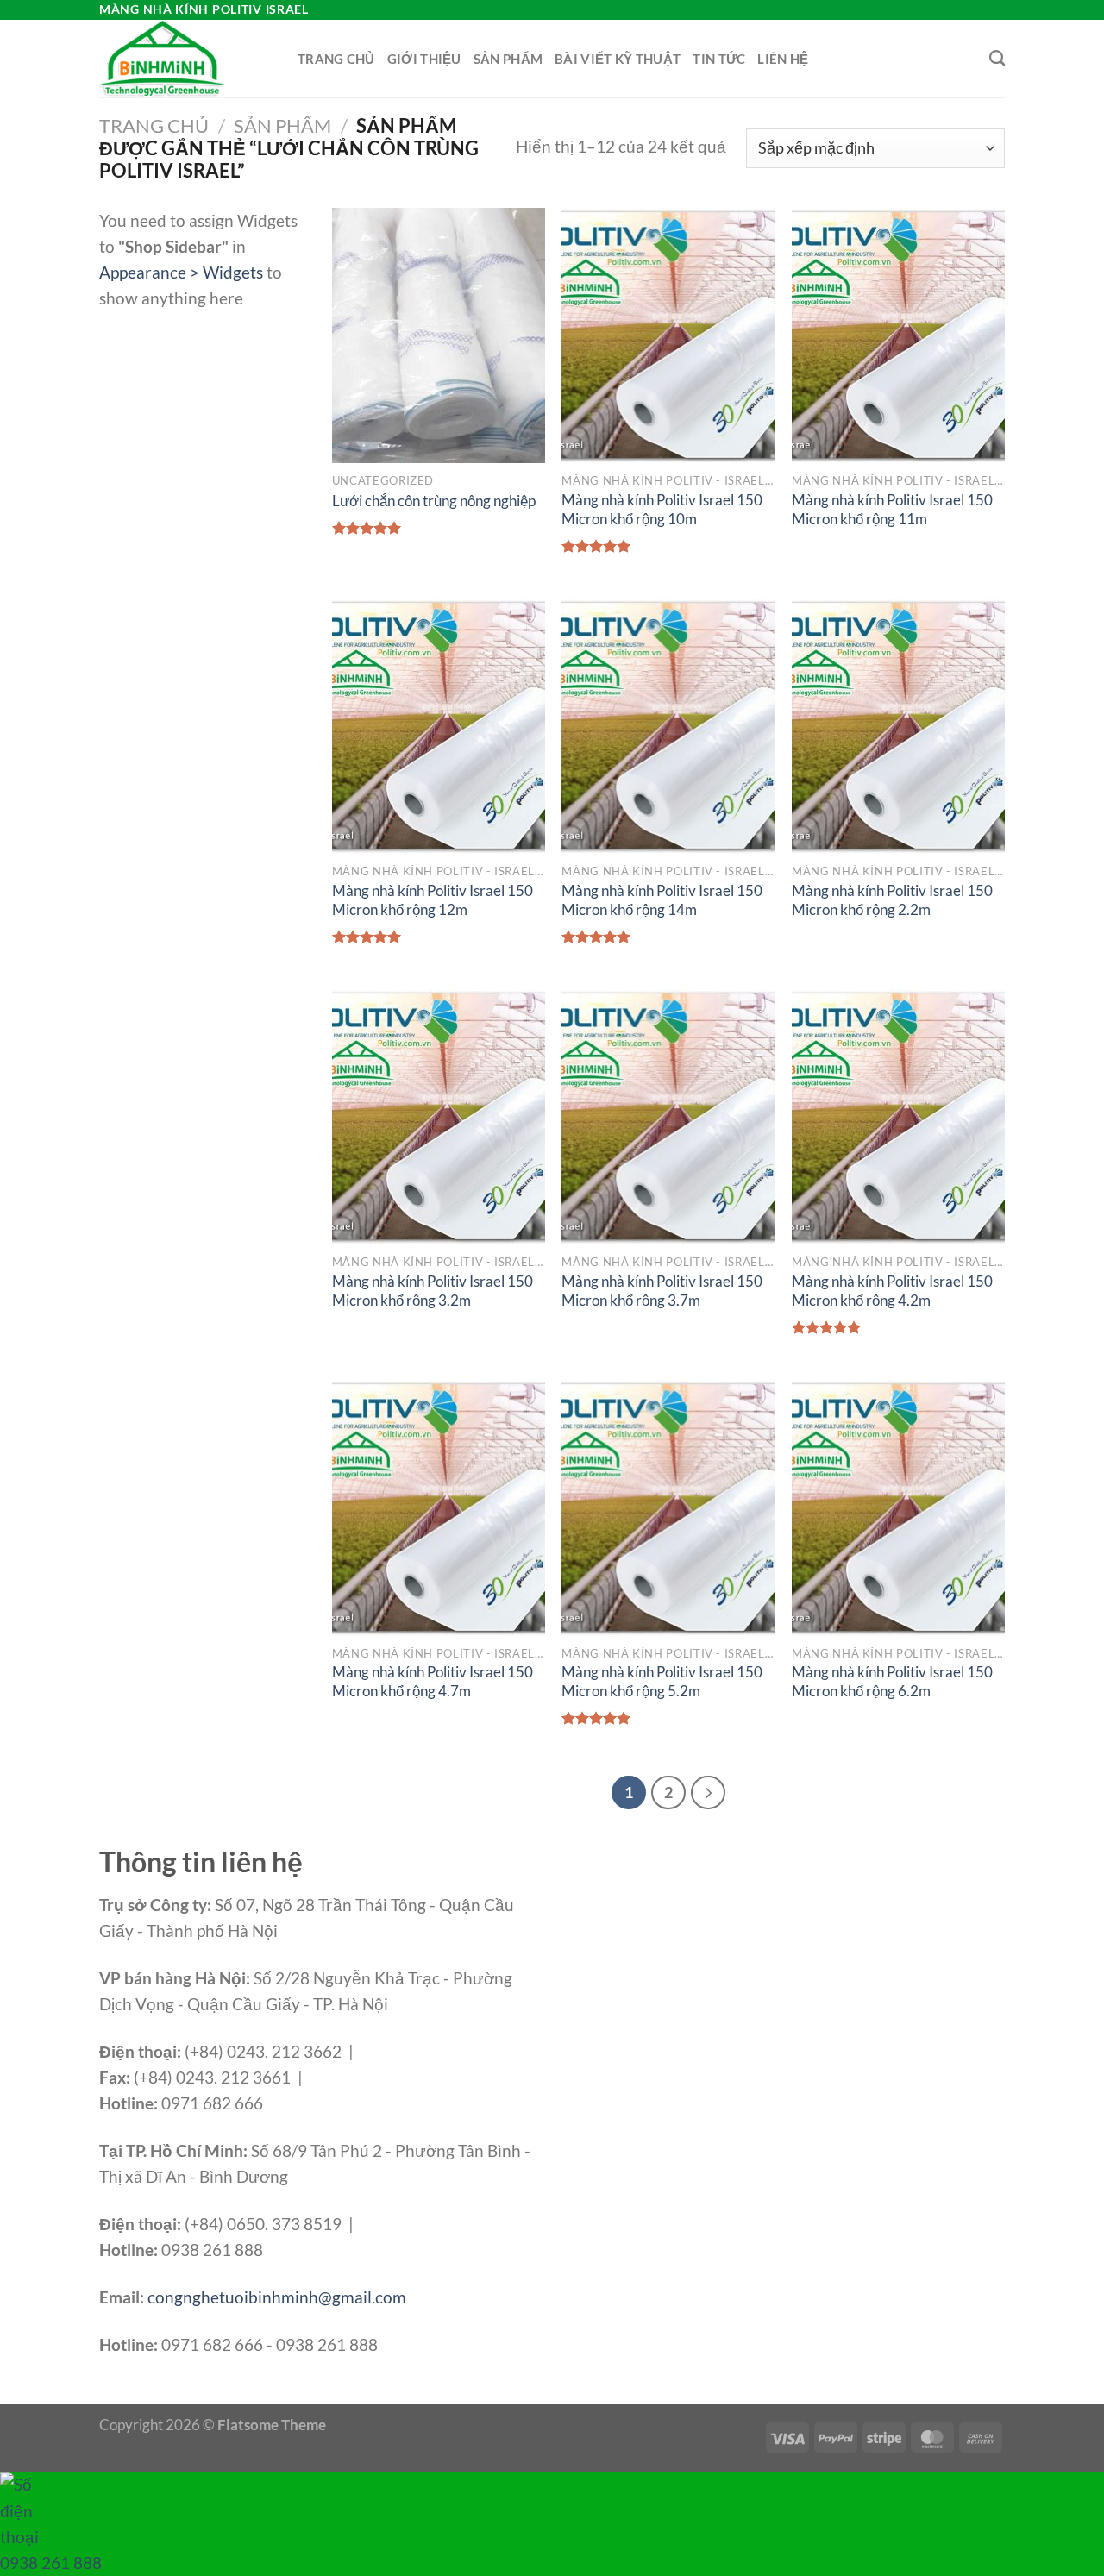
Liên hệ (783, 59)
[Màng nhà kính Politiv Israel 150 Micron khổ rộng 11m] (898, 335)
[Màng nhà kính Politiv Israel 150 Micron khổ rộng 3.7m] (668, 1117)
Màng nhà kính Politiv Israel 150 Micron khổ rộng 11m (892, 509)
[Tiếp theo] (708, 1793)
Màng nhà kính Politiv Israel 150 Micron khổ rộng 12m (433, 900)
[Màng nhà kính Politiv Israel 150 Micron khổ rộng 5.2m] (668, 1507)
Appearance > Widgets (181, 272)
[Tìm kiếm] (997, 59)
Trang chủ (336, 59)
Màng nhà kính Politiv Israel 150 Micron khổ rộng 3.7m (662, 1291)
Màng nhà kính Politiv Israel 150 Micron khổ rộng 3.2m (433, 1291)
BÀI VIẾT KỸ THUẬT (618, 59)
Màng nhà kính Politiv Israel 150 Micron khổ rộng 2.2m (892, 900)
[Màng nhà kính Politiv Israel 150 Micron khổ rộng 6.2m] (898, 1507)
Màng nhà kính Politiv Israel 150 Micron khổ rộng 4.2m (892, 1291)
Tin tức (719, 59)
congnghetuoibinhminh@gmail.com (277, 2297)
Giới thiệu (424, 59)
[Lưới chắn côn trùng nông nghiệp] (439, 335)
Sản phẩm (508, 59)
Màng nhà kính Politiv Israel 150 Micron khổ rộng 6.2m (892, 1681)
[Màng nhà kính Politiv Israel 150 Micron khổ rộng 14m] (668, 726)
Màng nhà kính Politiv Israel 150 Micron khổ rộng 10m (662, 509)
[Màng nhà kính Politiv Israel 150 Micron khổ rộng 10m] (668, 335)
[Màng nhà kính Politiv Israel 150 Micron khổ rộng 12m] (439, 726)
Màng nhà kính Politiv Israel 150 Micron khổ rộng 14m (662, 900)
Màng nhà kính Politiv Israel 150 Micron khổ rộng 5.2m (662, 1681)
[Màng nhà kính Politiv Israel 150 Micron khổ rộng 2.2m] (898, 726)
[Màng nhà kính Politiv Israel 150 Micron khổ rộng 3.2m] (439, 1117)
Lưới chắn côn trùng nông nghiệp (434, 501)
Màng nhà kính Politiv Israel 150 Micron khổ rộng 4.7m (433, 1681)
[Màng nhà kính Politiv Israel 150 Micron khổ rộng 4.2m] (898, 1117)
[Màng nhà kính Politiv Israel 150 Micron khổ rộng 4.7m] (439, 1507)
